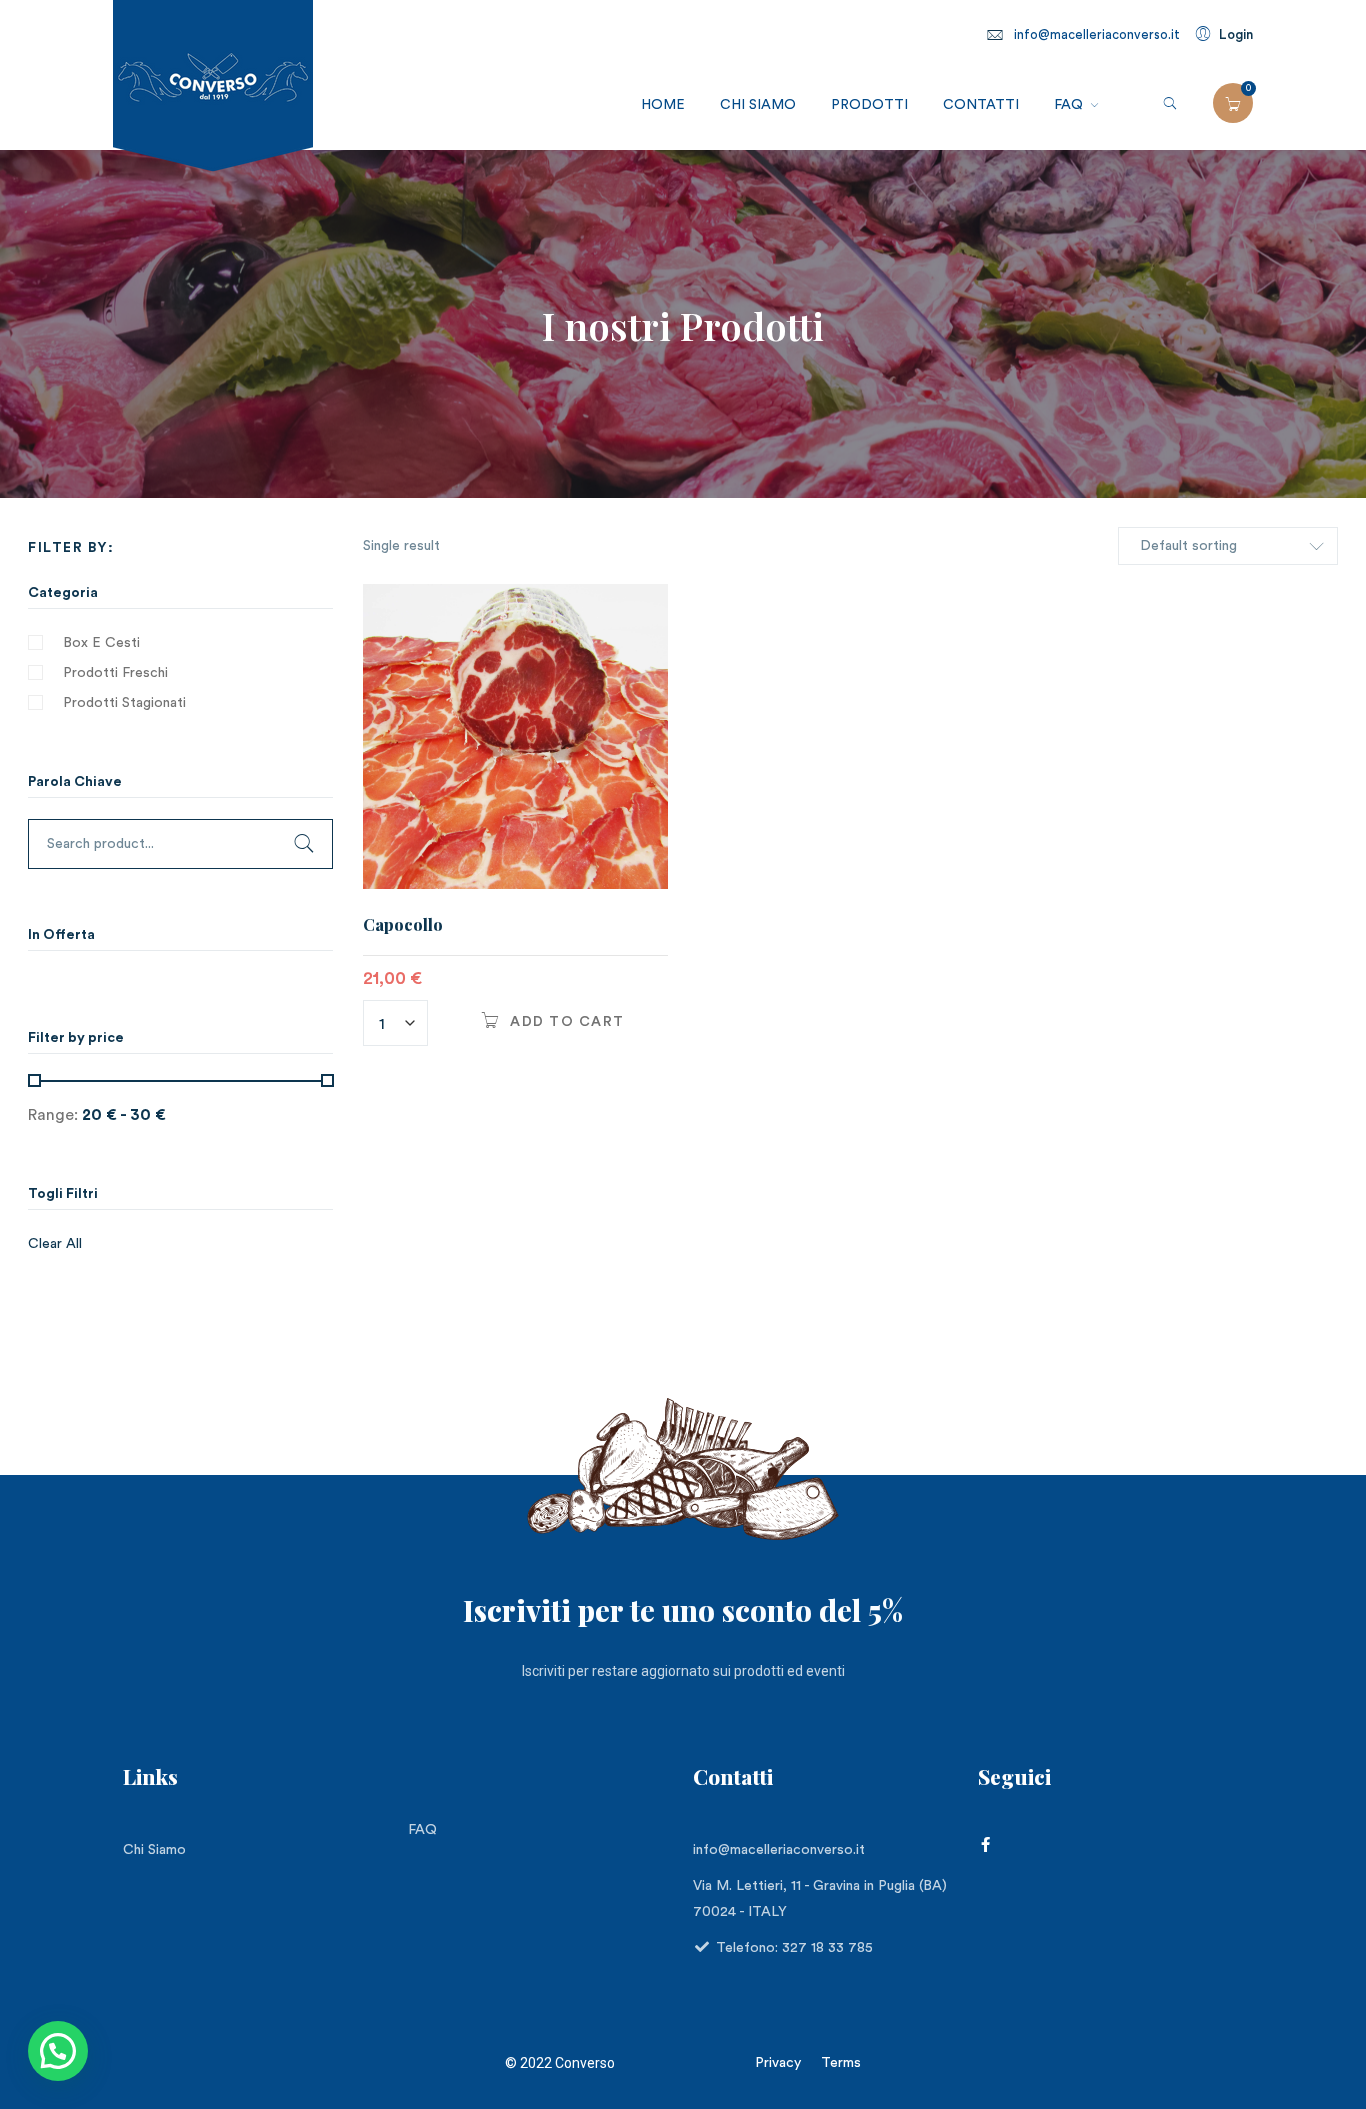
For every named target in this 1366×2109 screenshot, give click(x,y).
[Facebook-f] (985, 1844)
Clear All (55, 1244)
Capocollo (403, 924)
